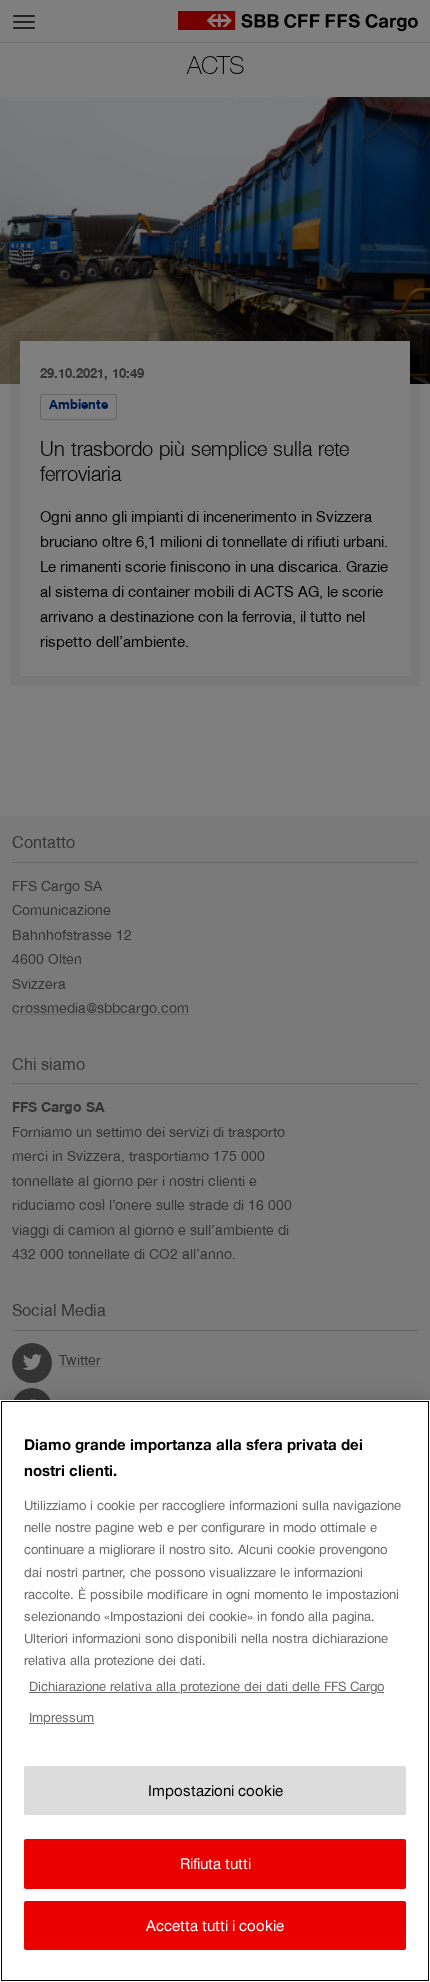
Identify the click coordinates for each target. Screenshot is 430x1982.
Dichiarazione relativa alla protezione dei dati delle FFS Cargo (206, 1686)
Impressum (61, 1717)
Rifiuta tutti (215, 1863)
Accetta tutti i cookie (215, 1925)
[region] (215, 1691)
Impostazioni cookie (215, 1790)
